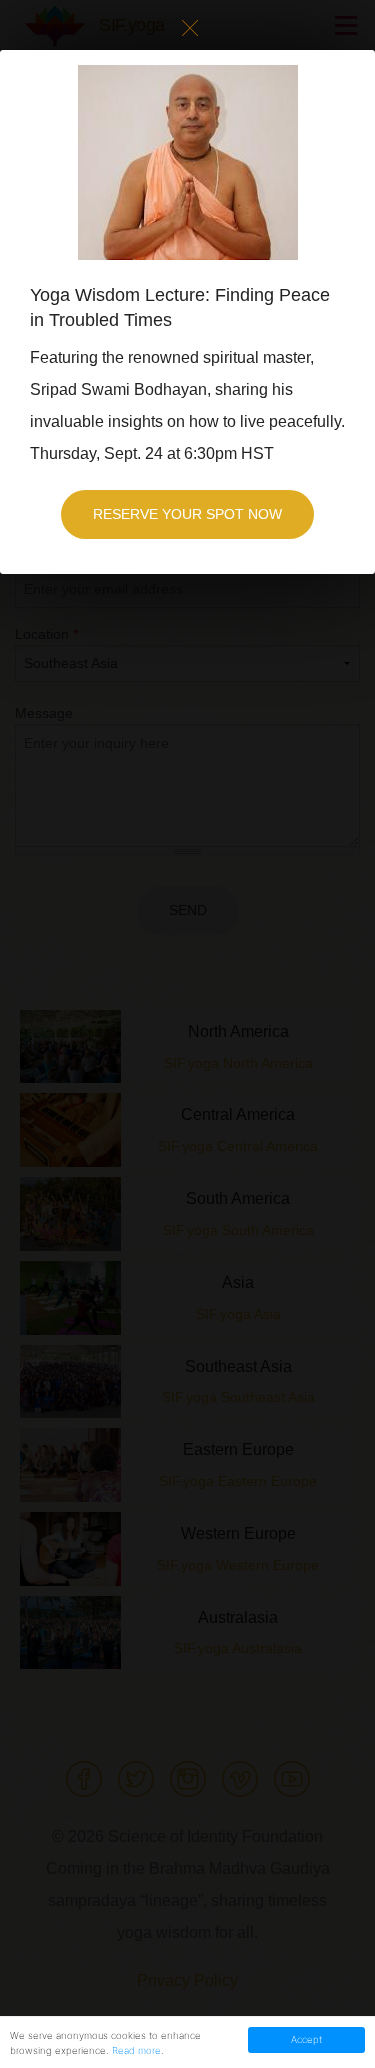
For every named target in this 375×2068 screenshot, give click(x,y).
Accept (306, 2039)
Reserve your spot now (187, 514)
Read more (136, 2050)
